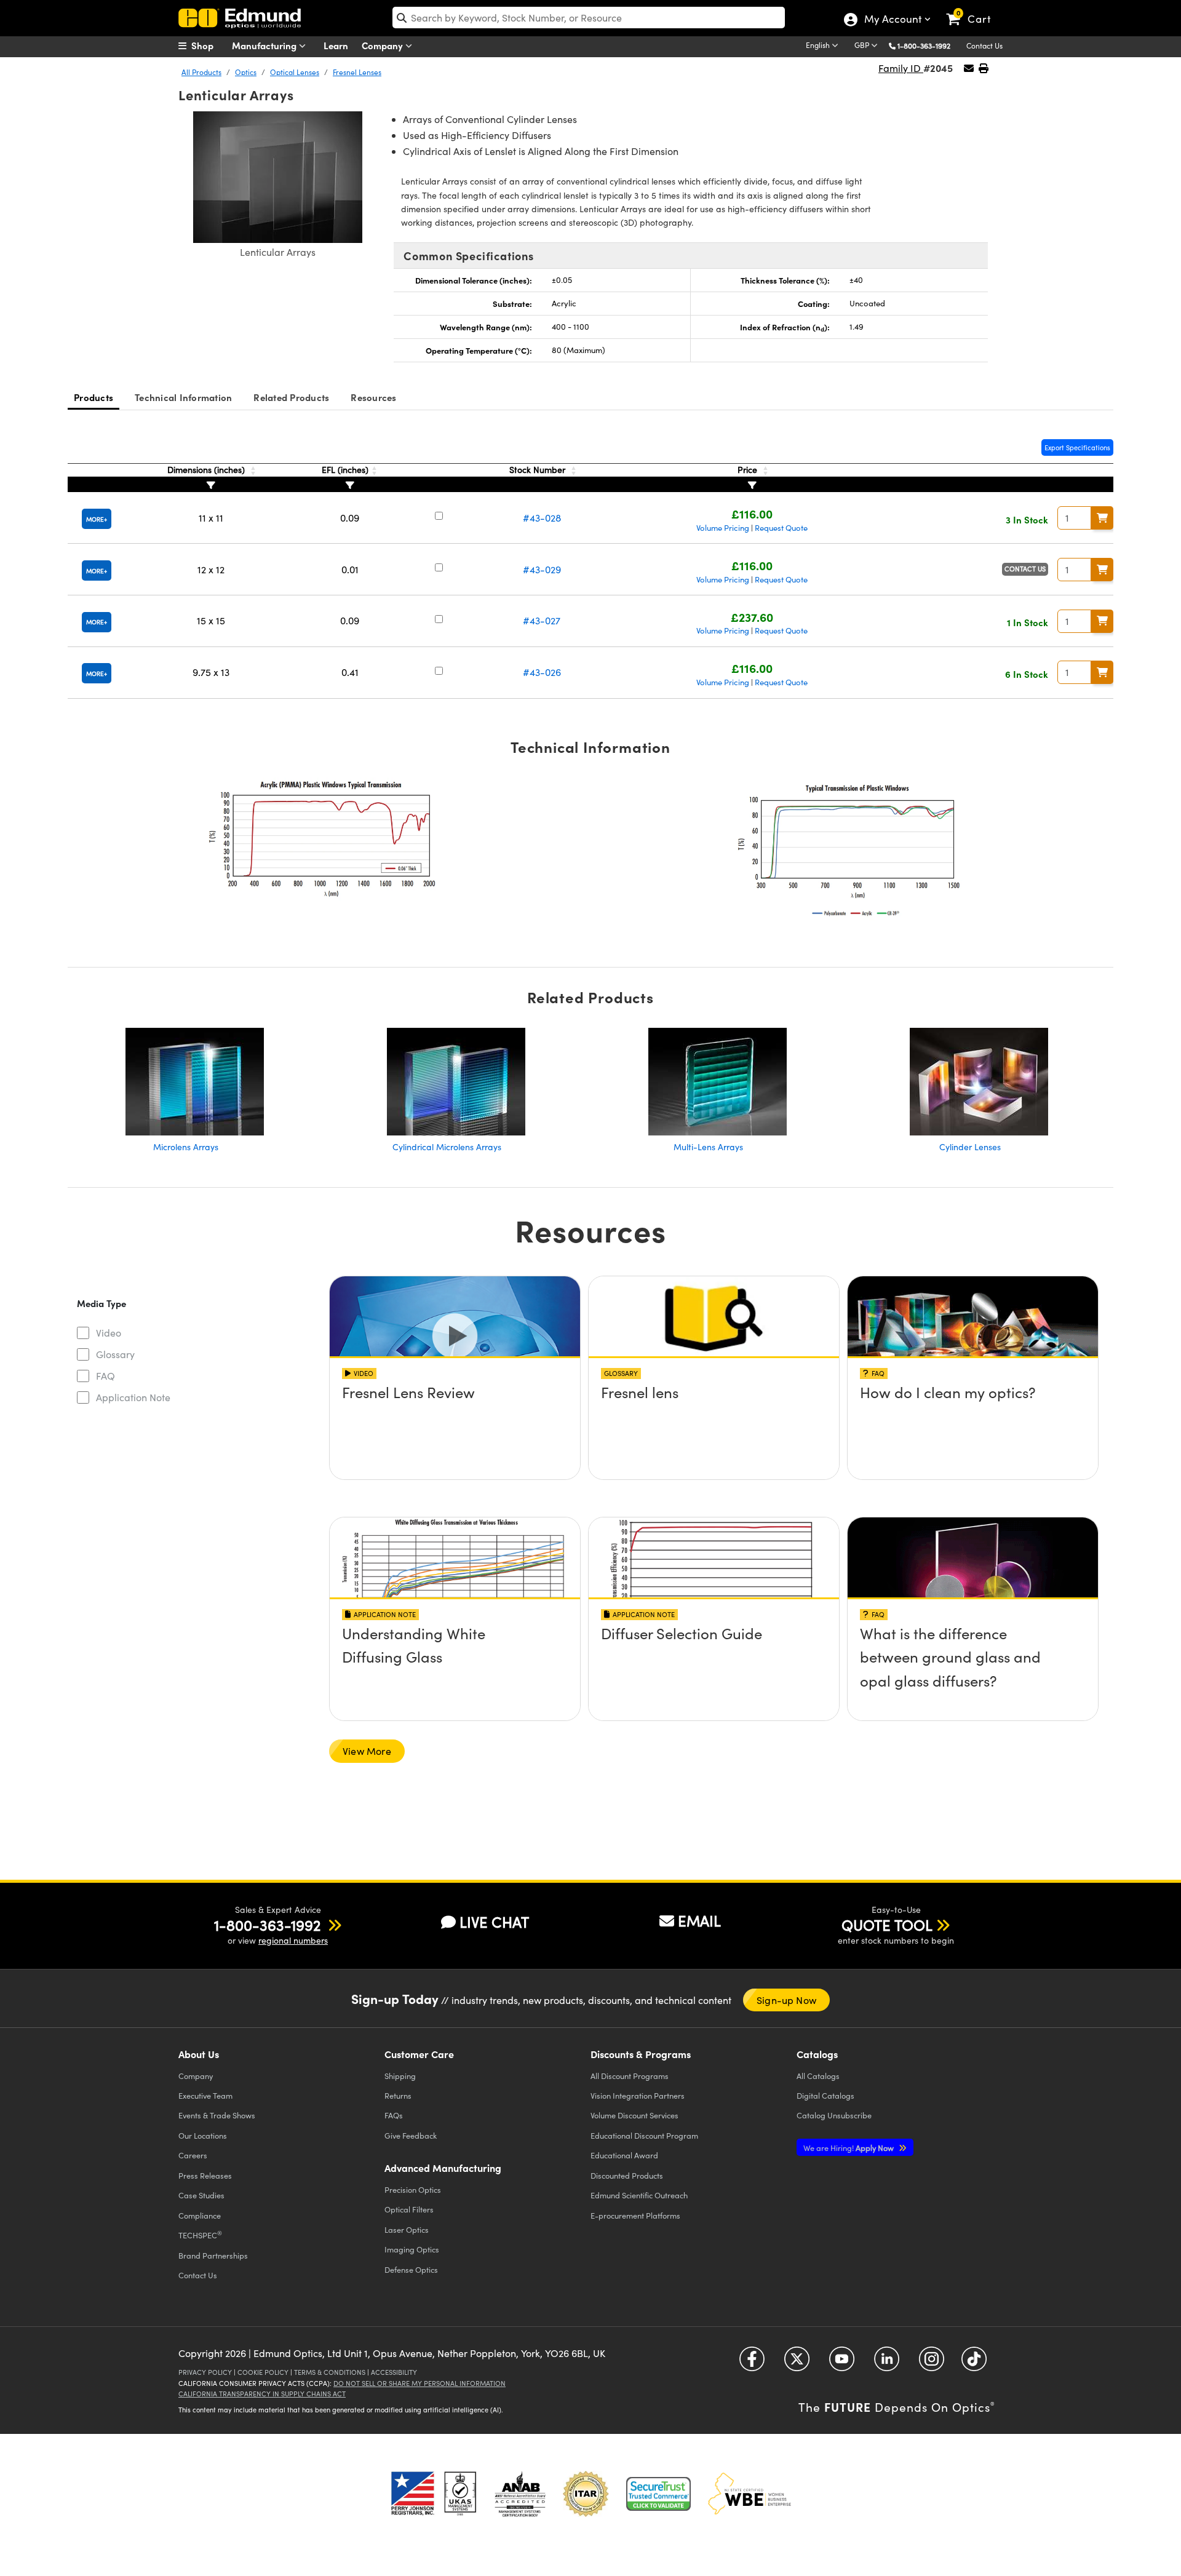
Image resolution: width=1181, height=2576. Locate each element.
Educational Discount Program (644, 2135)
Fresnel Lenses (357, 72)
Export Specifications (1077, 447)
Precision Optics (413, 2189)
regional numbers (293, 1940)
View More (367, 1751)
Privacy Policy (205, 2372)
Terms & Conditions (330, 2372)
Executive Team (205, 2095)
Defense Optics (411, 2269)
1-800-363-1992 (924, 46)
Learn (336, 45)
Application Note (133, 1397)
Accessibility (394, 2372)
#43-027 (542, 620)
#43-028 (542, 518)
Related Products (291, 397)
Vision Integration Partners (638, 2095)
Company (384, 45)
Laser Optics (407, 2229)
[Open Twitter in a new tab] (797, 2363)
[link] (974, 9)
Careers (193, 2155)
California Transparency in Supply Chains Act (262, 2394)
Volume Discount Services (634, 2115)
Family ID (901, 68)
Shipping (400, 2076)
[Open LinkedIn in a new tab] (887, 2363)
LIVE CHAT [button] (494, 1922)
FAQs (394, 2115)
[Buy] (1102, 518)
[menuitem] (209, 46)
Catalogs (818, 2076)
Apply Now (849, 2148)
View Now (455, 1427)
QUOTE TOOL (887, 1925)
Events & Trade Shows (217, 2115)
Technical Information (183, 397)
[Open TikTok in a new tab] (974, 2363)
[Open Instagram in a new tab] (932, 2363)
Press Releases (205, 2175)
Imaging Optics (412, 2249)
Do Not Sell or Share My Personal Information (420, 2383)
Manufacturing (265, 45)
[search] (589, 18)
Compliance (200, 2215)
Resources (373, 397)
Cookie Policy (263, 2372)
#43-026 (542, 672)
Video (109, 1333)
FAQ (105, 1376)
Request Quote (781, 528)
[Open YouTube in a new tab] (842, 2363)
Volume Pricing (723, 528)
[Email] (969, 68)
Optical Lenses (295, 72)
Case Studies (201, 2195)
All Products (201, 72)
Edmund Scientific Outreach (639, 2195)
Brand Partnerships (213, 2255)
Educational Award (624, 2155)
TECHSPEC (200, 2235)
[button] (928, 45)
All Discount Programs (630, 2076)
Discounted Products (627, 2175)
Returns (398, 2095)
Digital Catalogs (825, 2095)
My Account (892, 20)
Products (93, 397)
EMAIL (699, 1920)
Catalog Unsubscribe (834, 2115)
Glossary (115, 1354)
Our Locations (203, 2135)
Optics (246, 72)
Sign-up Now (786, 2000)
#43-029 (542, 569)
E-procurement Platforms (635, 2215)
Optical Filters (409, 2209)
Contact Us (984, 46)
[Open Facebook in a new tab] (752, 2363)
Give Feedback (411, 2135)
